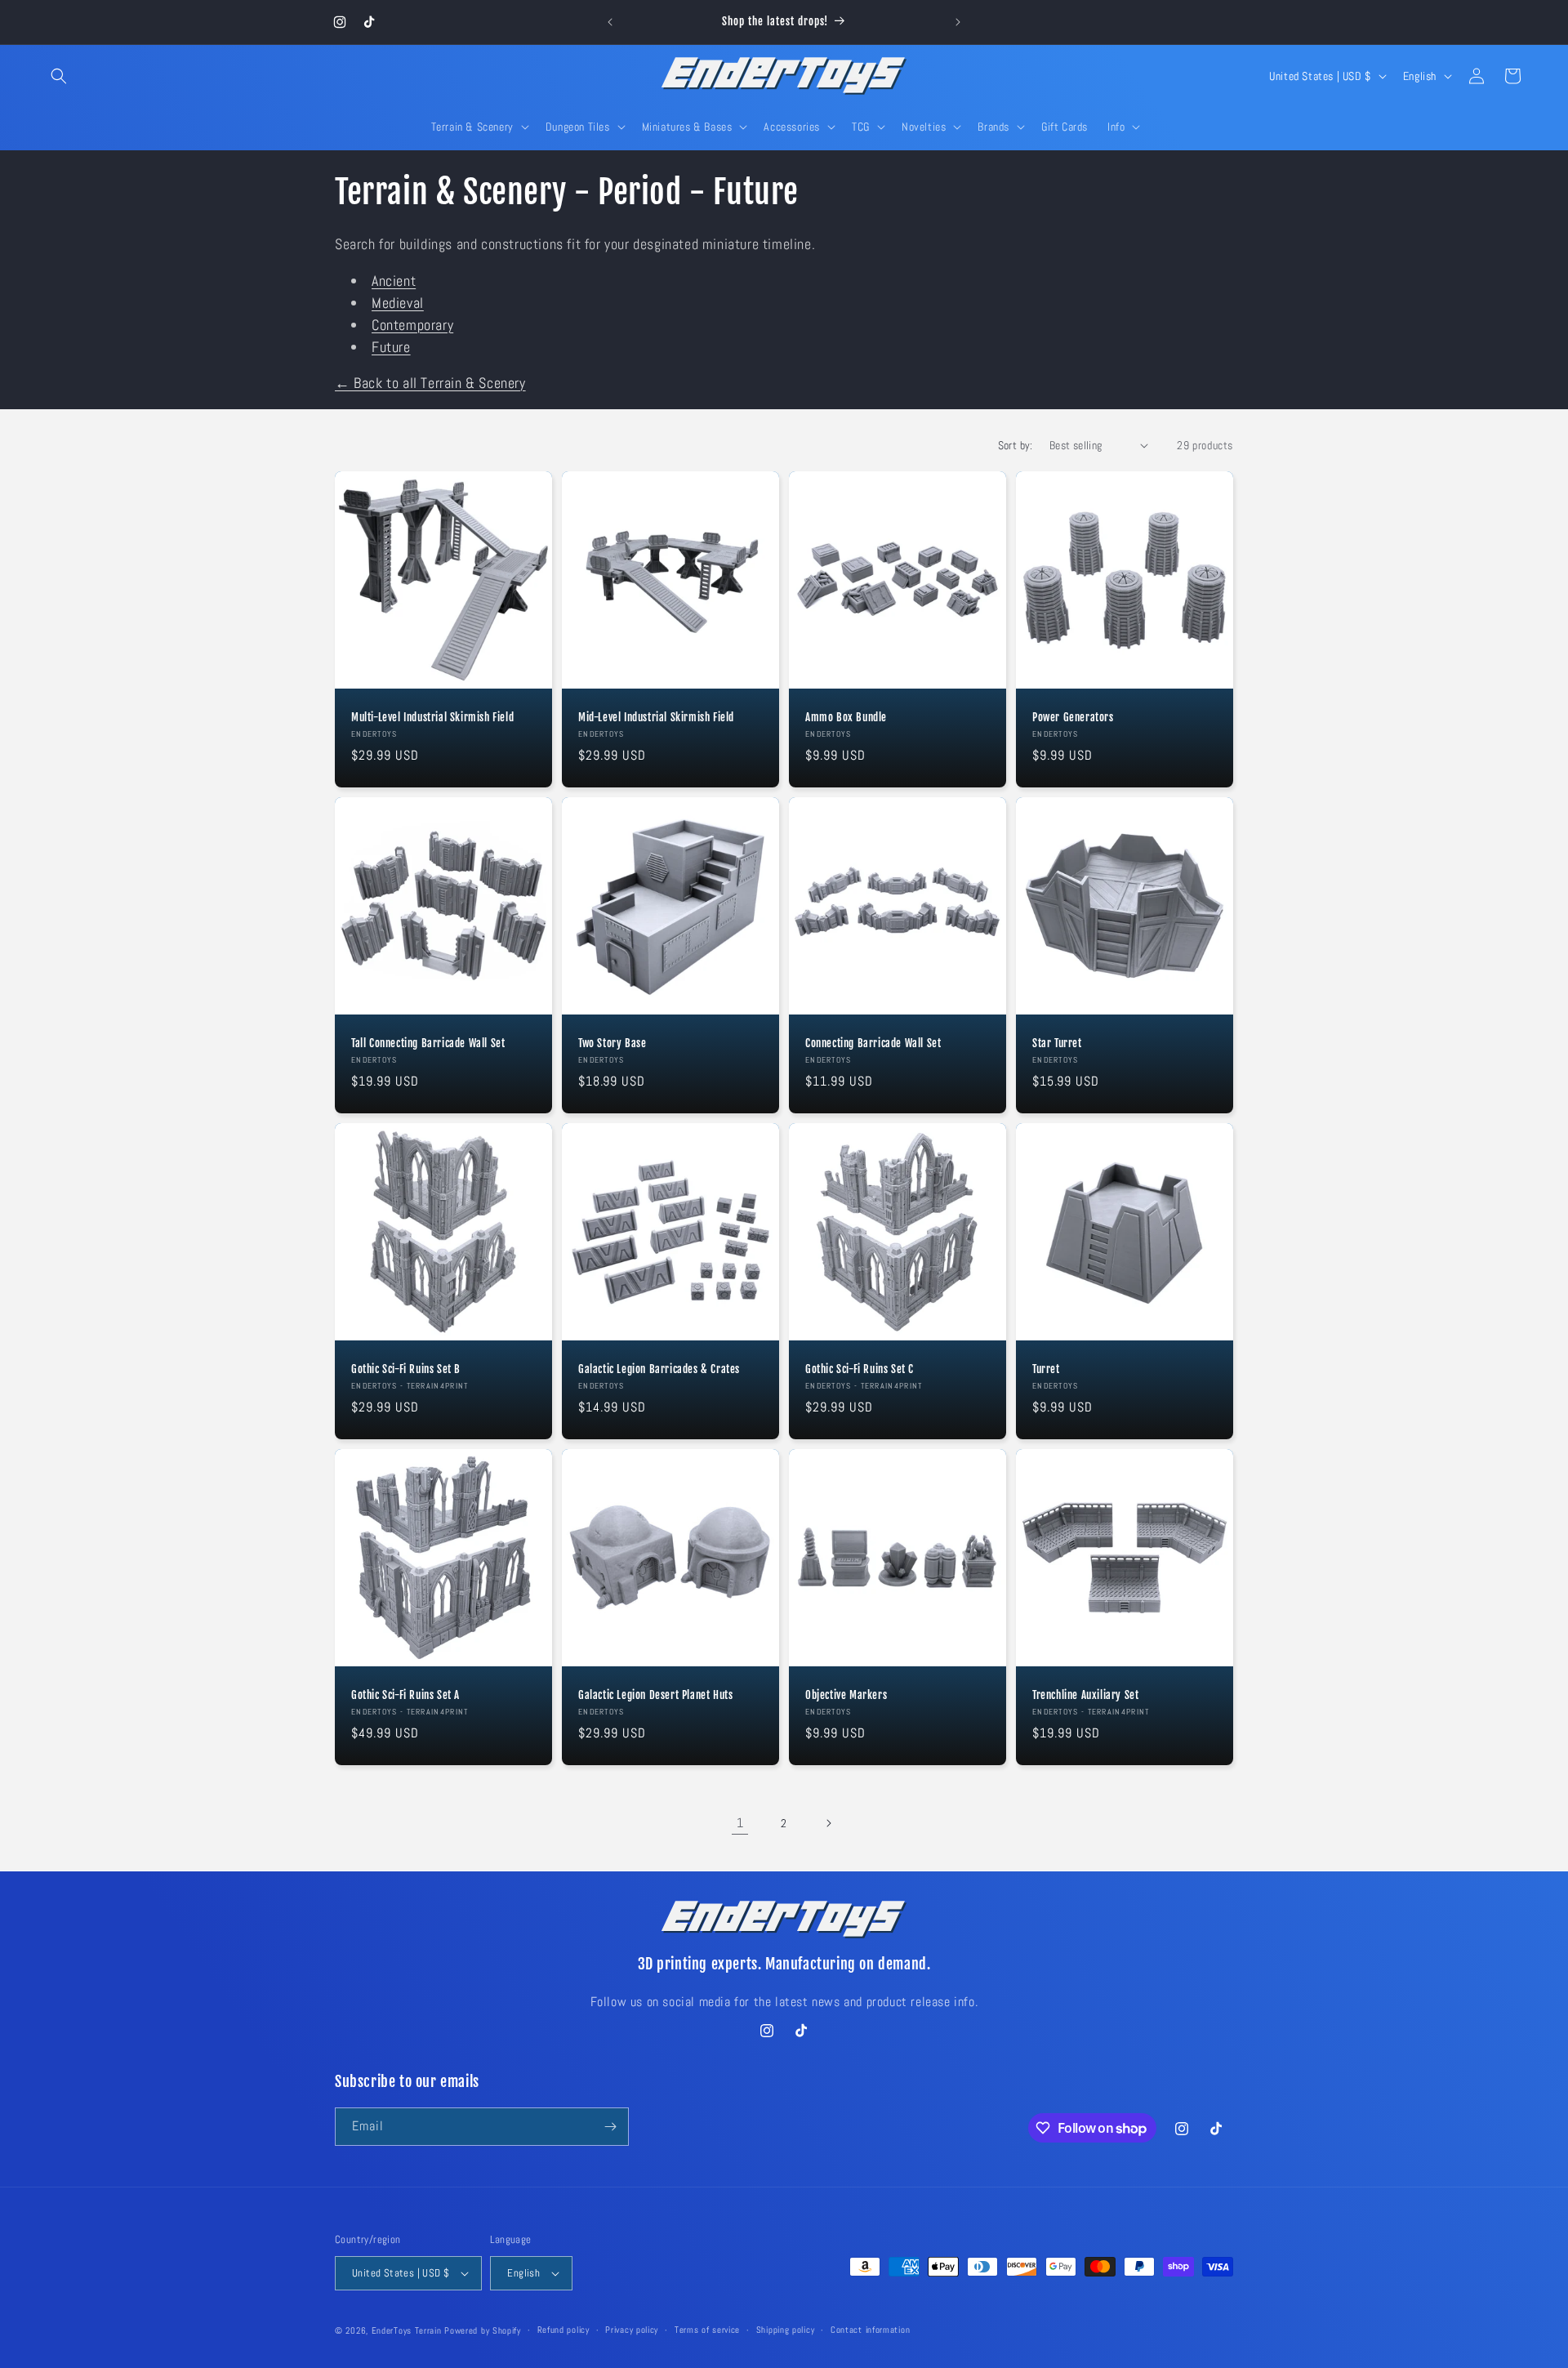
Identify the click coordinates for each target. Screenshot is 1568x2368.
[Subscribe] (610, 2127)
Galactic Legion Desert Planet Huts (655, 1695)
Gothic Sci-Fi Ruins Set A (405, 1695)
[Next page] (828, 1823)
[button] (59, 76)
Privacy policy (632, 2330)
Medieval (398, 303)
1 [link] (740, 1823)
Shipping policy (786, 2330)
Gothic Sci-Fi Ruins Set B (406, 1369)
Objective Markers (846, 1695)
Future (391, 347)
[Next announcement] (958, 22)
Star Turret (1057, 1043)
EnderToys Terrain (407, 2330)
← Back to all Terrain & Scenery (430, 383)
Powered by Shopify (483, 2330)
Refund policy (563, 2330)
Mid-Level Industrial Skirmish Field (656, 717)
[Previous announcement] (610, 22)
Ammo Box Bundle (846, 717)
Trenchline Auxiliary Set (1085, 1695)
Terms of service (707, 2330)
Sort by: (1016, 445)
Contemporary (412, 325)
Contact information (870, 2330)
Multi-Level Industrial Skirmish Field (432, 717)
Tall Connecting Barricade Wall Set (428, 1043)
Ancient (394, 281)
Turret (1046, 1369)
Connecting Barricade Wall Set (873, 1043)
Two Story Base (612, 1043)
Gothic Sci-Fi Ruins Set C (860, 1369)
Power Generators (1073, 717)
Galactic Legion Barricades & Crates (659, 1369)
